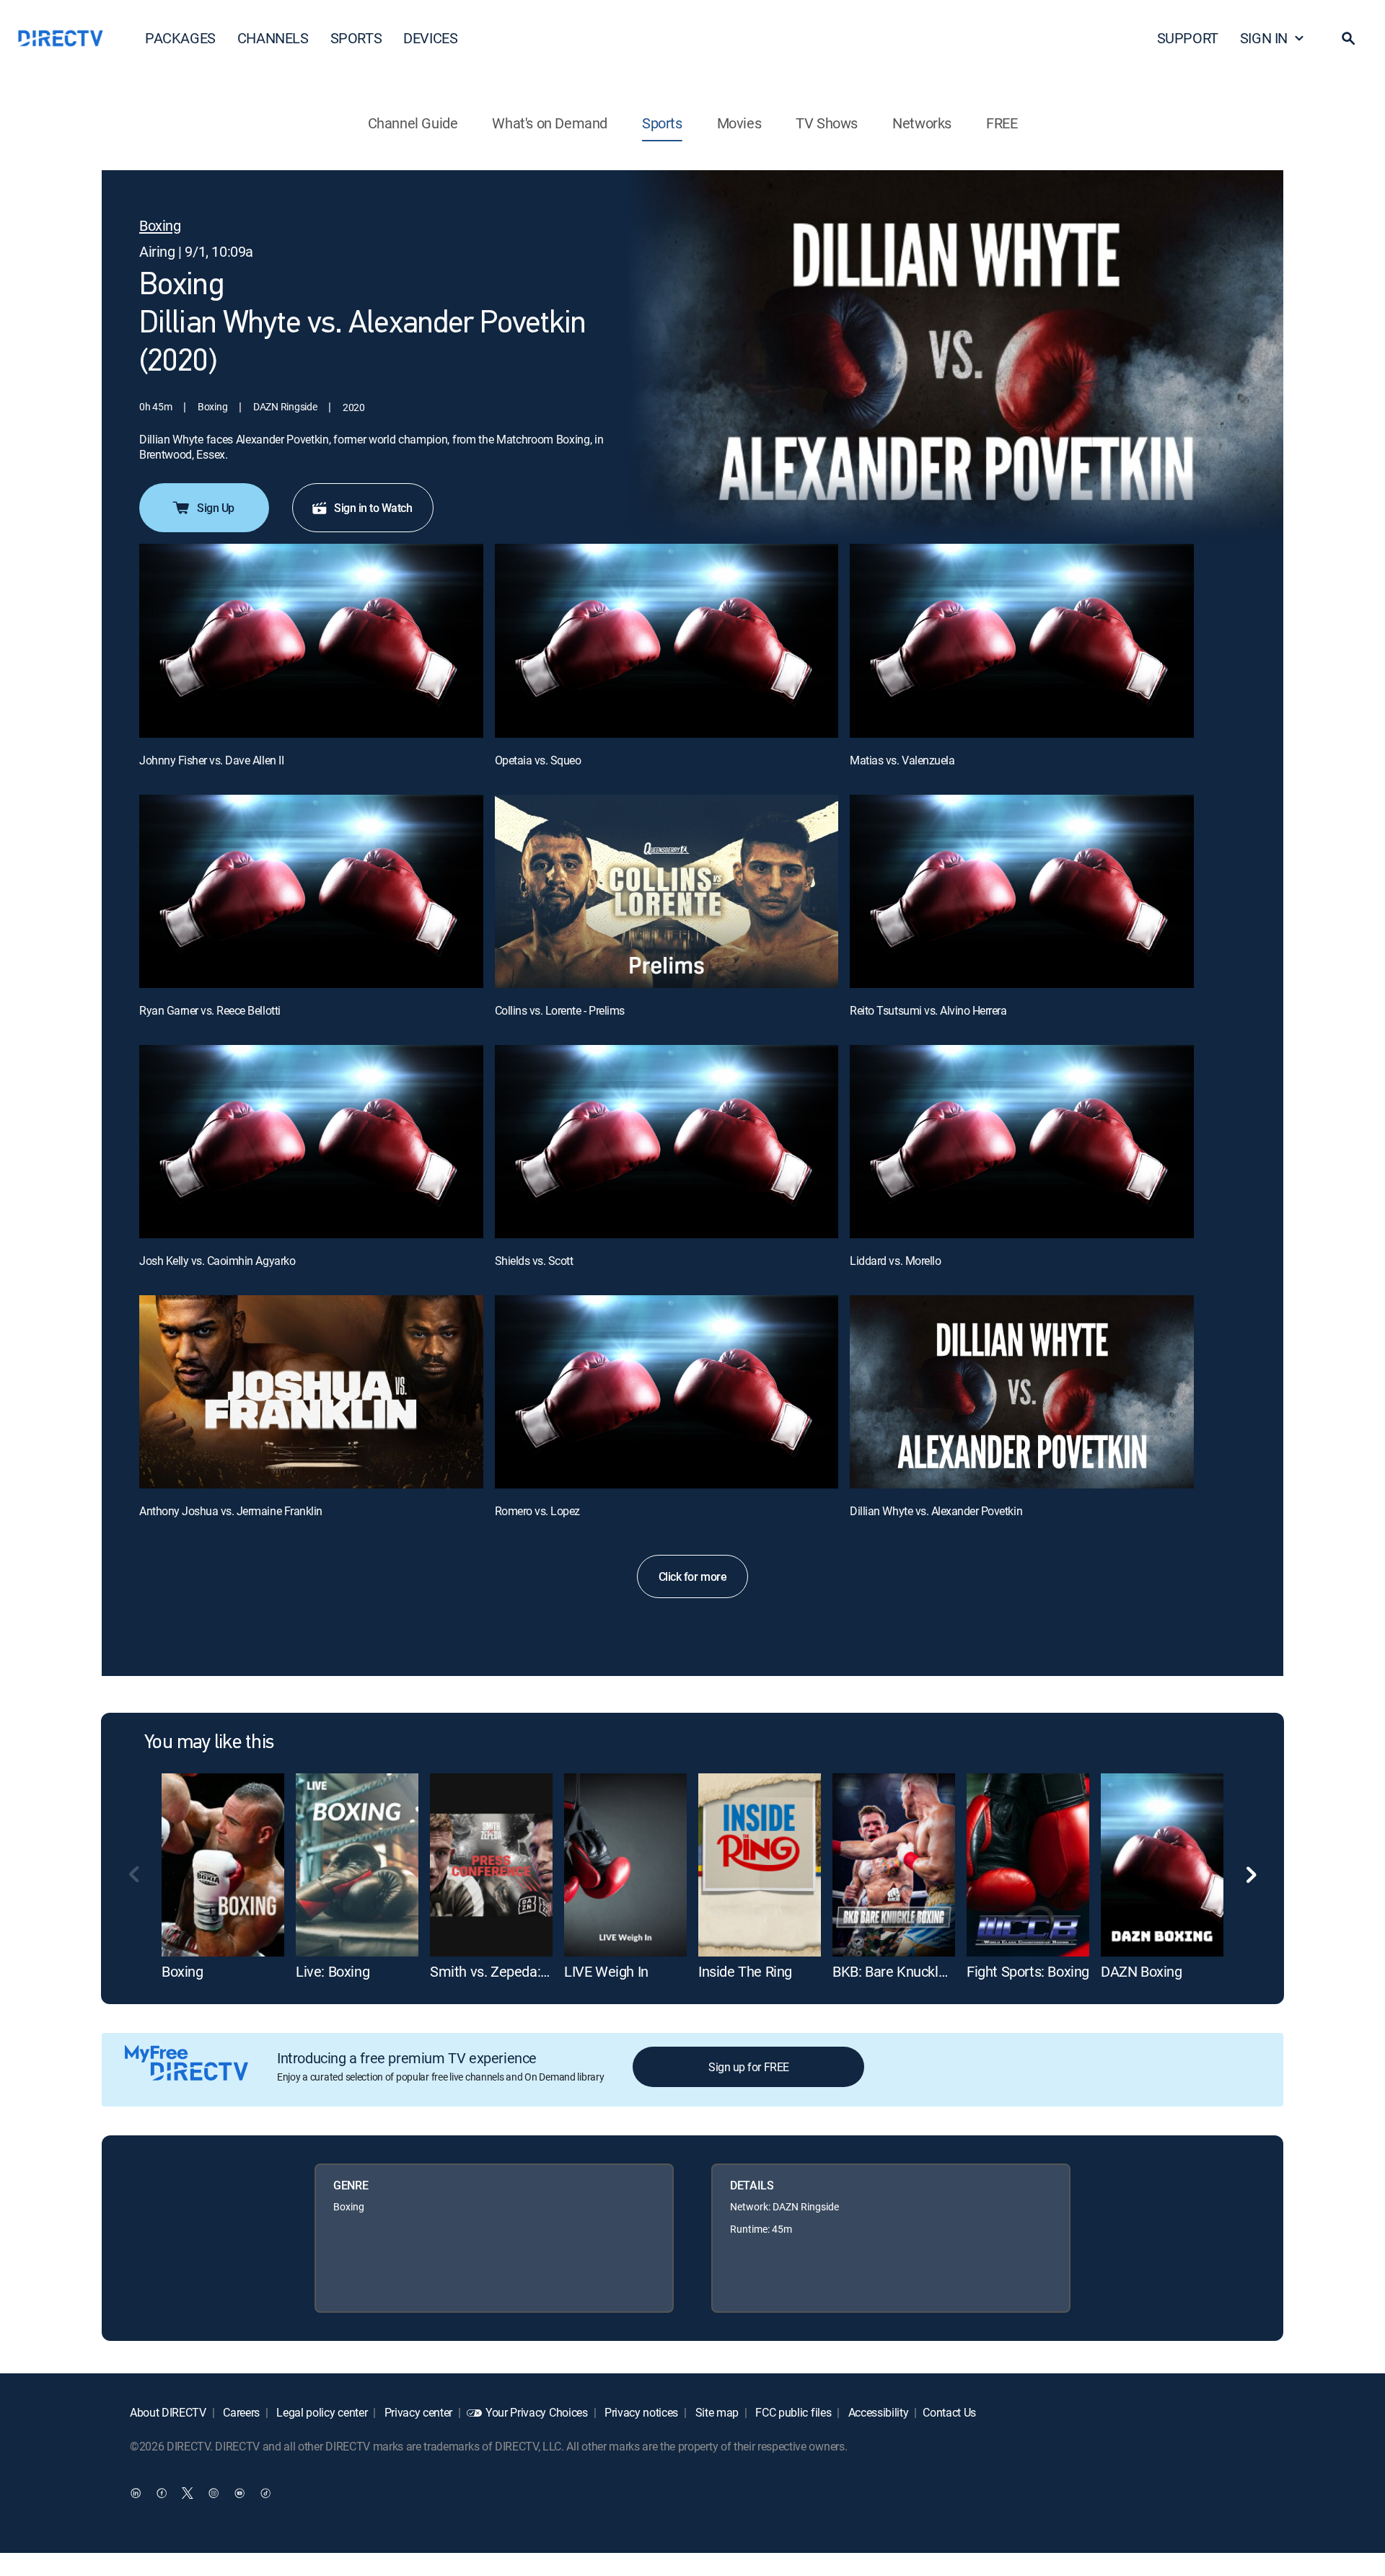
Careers (240, 2412)
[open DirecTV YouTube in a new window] (239, 2493)
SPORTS (356, 38)
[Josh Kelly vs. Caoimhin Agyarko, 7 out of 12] (311, 1142)
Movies (739, 123)
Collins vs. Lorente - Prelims (560, 1010)
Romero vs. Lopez (537, 1511)
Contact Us (949, 2412)
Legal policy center (321, 2412)
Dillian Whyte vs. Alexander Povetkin (936, 1511)
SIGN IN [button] (1264, 38)
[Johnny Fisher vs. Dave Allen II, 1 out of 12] (311, 640)
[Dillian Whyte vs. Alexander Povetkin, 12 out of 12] (1022, 1392)
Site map (716, 2412)
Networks (922, 123)
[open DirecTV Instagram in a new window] (214, 2493)
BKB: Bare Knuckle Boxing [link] (911, 1971)
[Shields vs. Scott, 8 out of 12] (667, 1142)
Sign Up (216, 508)
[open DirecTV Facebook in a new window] (162, 2493)
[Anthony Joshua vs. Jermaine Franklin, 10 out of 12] (311, 1392)
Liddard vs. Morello (895, 1261)
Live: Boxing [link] (333, 1971)
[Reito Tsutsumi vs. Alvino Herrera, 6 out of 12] (1022, 891)
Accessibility (877, 2412)
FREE (1002, 123)
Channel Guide (413, 123)
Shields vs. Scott (534, 1261)
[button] (1348, 38)
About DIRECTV (168, 2412)
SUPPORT (1188, 38)
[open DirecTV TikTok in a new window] (265, 2493)
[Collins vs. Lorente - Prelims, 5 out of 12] (667, 891)
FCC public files (792, 2412)
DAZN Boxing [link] (1142, 1971)
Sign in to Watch (373, 508)
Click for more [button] (692, 1576)
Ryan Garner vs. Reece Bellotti (210, 1010)
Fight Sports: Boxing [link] (1028, 1971)
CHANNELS (273, 38)
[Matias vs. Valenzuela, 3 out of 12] (1022, 640)
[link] (223, 1865)
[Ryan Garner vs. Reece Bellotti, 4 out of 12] (311, 891)
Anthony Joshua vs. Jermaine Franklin (231, 1511)
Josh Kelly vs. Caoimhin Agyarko (217, 1261)
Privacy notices (640, 2412)
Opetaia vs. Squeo (538, 760)
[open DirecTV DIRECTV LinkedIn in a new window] (136, 2493)
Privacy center (417, 2412)
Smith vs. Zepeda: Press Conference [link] (542, 1971)
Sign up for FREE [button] (748, 2067)
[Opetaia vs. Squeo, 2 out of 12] (667, 640)
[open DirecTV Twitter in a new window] (188, 2493)
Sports (662, 123)
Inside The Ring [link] (745, 1971)
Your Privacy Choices (537, 2412)
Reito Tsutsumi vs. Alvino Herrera (928, 1010)
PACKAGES (180, 38)
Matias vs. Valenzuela (902, 760)
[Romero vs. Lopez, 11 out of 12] (667, 1392)
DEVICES (430, 38)
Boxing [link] (183, 1971)
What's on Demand (550, 123)
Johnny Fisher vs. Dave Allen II (211, 760)
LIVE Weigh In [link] (606, 1971)
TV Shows (827, 123)
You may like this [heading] (209, 1743)
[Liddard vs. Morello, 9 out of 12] (1022, 1142)
